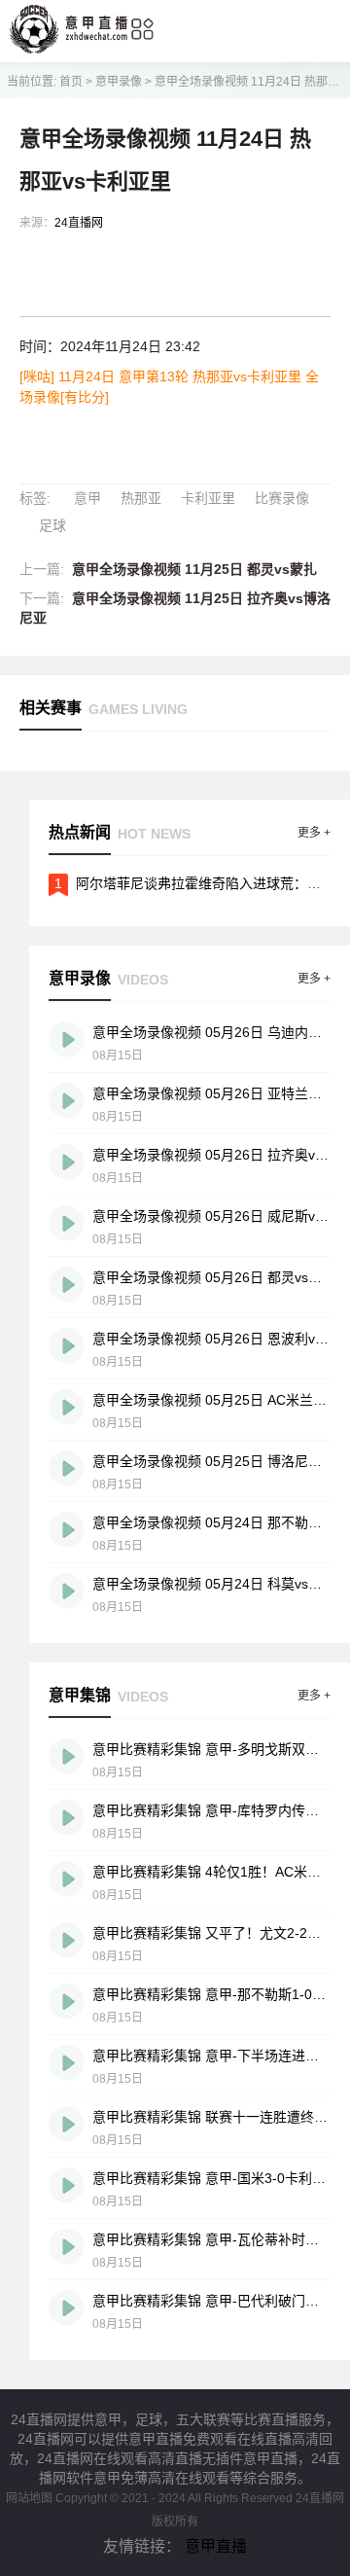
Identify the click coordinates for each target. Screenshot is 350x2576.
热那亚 (141, 498)
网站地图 (29, 2498)
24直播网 (79, 223)
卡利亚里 (208, 498)
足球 (52, 525)
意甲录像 (119, 82)
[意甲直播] (69, 48)
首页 (71, 82)
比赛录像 (282, 498)
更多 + (314, 833)
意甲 (87, 498)
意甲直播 (216, 2546)
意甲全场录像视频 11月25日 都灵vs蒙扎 (194, 569)
